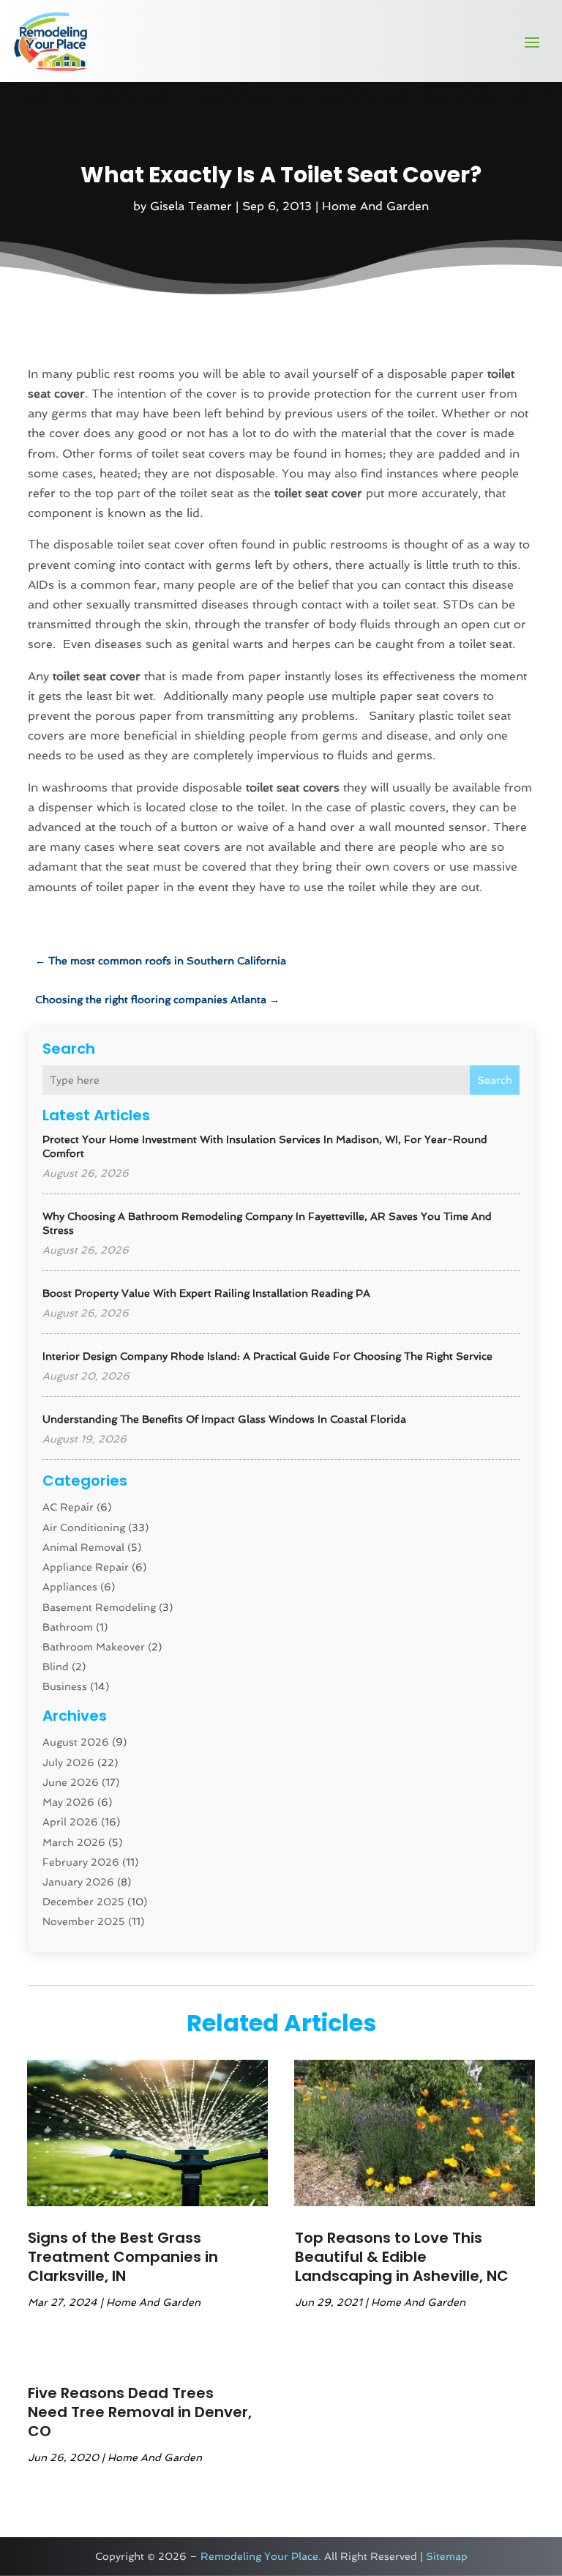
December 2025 (83, 1902)
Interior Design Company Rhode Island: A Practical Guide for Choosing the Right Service (267, 1356)
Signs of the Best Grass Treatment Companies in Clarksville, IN (123, 2257)
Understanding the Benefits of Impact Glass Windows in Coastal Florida (224, 1419)
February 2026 (81, 1862)
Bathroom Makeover (94, 1647)
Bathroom (68, 1627)
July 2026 (68, 1762)
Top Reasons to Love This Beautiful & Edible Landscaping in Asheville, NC (402, 2257)
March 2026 (74, 1842)
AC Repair (68, 1507)
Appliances (70, 1587)
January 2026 (78, 1882)
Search (495, 1080)
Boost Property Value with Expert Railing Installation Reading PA (206, 1293)
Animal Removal (83, 1547)
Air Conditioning (84, 1527)
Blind (56, 1667)
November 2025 (84, 1921)
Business (65, 1686)
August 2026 (76, 1742)
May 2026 (68, 1802)
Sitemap (447, 2556)
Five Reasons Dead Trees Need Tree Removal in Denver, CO (140, 2412)
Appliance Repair (86, 1567)
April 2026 (70, 1822)
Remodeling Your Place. (261, 2556)
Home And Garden (375, 206)
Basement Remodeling (99, 1607)
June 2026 (71, 1782)
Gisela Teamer (191, 206)
